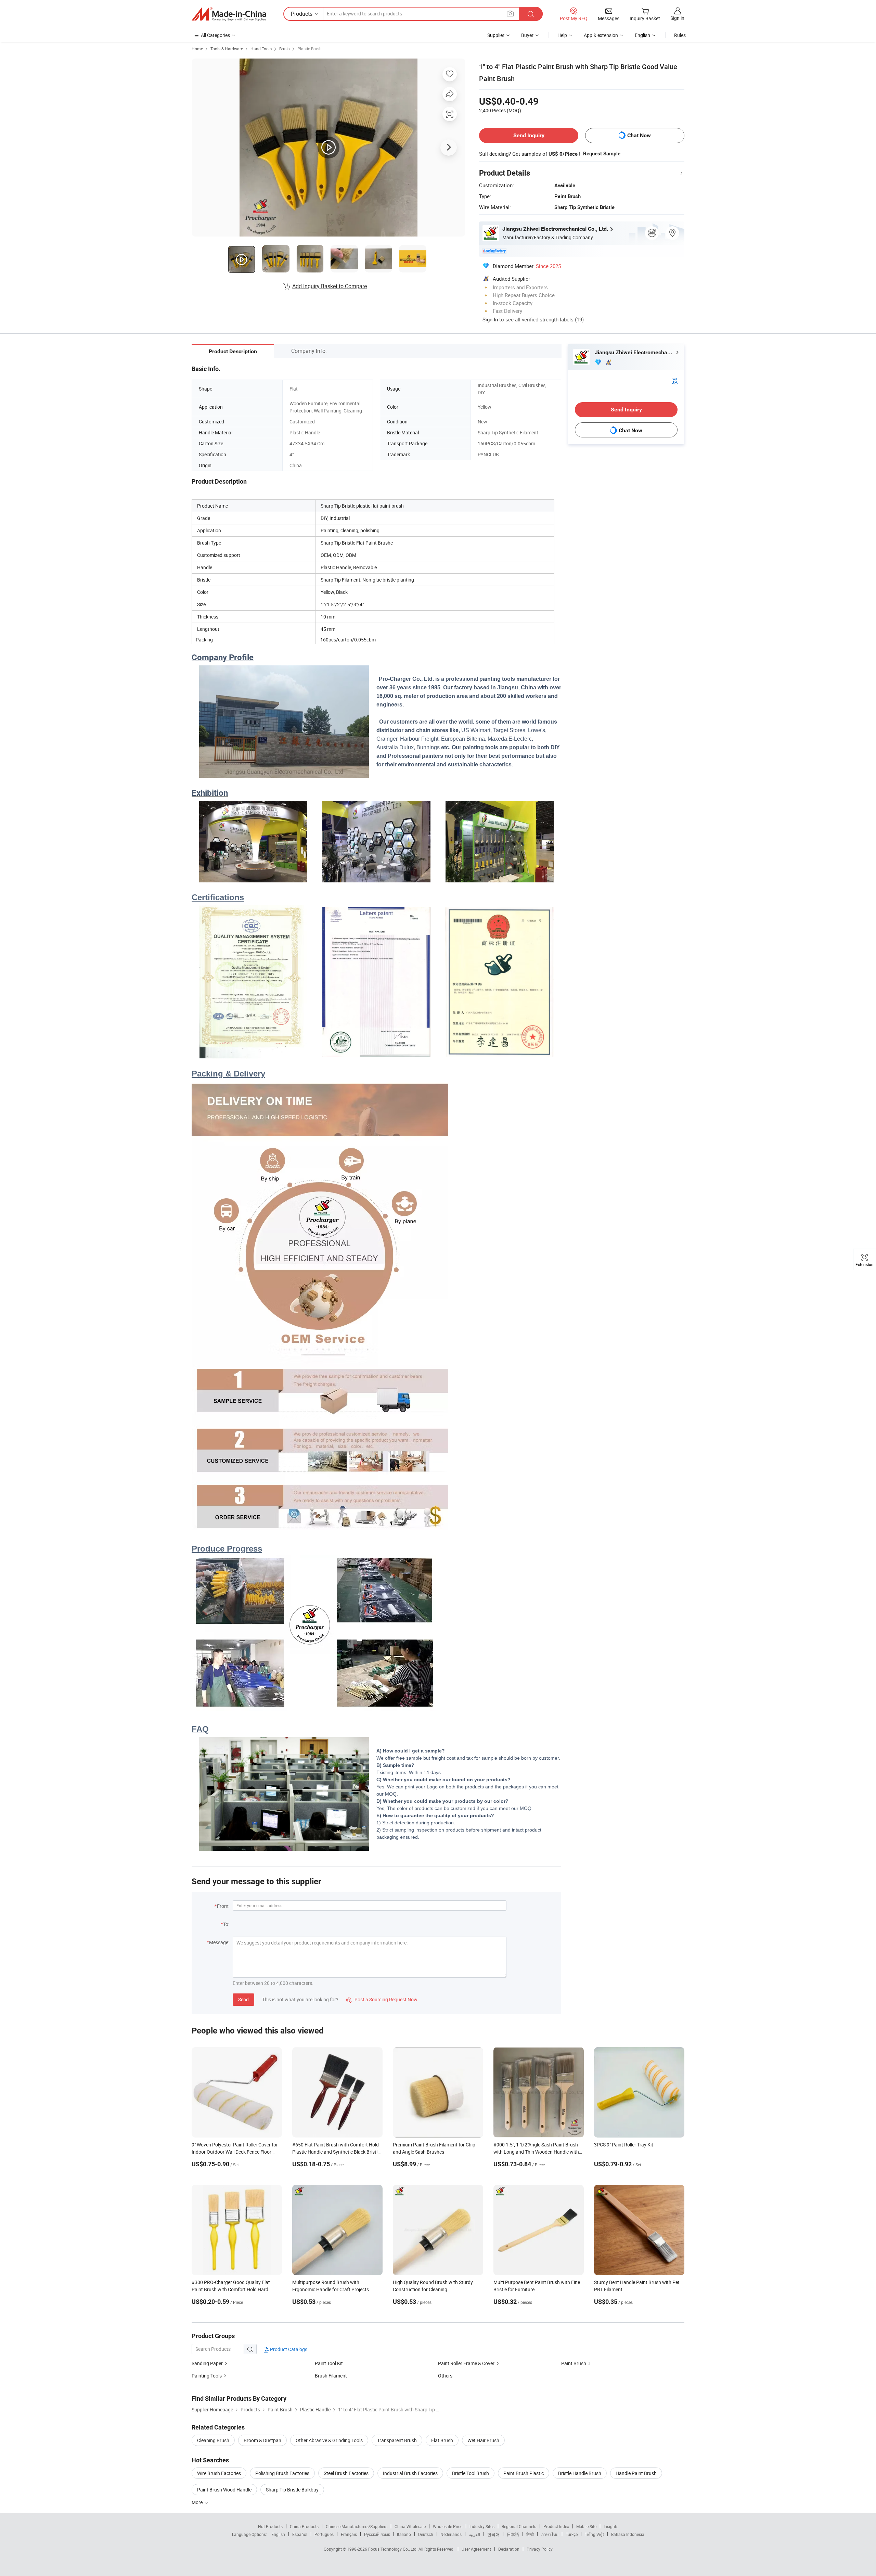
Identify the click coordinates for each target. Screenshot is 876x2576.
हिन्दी (530, 2534)
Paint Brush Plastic (524, 2473)
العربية (474, 2534)
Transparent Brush (397, 2440)
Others (445, 2376)
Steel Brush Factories (346, 2473)
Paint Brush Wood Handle (224, 2490)
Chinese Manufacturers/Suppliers (357, 2526)
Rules (680, 35)
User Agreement (476, 2549)
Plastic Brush (310, 49)
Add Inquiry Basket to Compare (330, 286)
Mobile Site (586, 2526)
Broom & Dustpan (262, 2440)
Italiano (404, 2534)
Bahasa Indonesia (628, 2534)
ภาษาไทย (550, 2534)
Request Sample (602, 154)
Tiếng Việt (594, 2534)
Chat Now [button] (639, 135)
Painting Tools (207, 2376)
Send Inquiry (529, 135)
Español (300, 2534)
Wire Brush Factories (219, 2473)
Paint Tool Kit (329, 2363)
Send (243, 1999)
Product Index (556, 2526)
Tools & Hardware (227, 49)
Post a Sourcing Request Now (382, 1999)
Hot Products (270, 2526)
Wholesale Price (448, 2526)
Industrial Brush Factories (410, 2473)
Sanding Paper (207, 2363)
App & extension (601, 35)
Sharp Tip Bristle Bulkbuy (292, 2490)
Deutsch (426, 2534)
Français (349, 2534)
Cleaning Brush (213, 2440)
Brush (285, 49)
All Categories (215, 35)
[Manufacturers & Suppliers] (229, 14)
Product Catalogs (288, 2349)
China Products (304, 2526)
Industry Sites (482, 2526)
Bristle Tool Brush (471, 2473)
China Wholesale (410, 2526)
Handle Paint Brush (636, 2473)
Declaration (509, 2549)
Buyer (527, 35)
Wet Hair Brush (483, 2440)
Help (562, 35)
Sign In (490, 319)
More (198, 2502)
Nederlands (451, 2534)
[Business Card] (674, 380)
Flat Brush (442, 2440)
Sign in (677, 18)
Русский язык (377, 2534)
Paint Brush (574, 2363)
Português (324, 2534)
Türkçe (572, 2534)
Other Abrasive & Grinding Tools (329, 2440)
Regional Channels (519, 2526)
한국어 (493, 2534)
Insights (611, 2526)
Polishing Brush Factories (282, 2473)
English (278, 2534)
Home (197, 49)
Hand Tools (261, 49)
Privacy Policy (540, 2549)
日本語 (513, 2534)
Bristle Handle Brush (580, 2473)
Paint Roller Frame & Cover (466, 2363)
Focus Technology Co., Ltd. (393, 2549)
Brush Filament (331, 2376)
